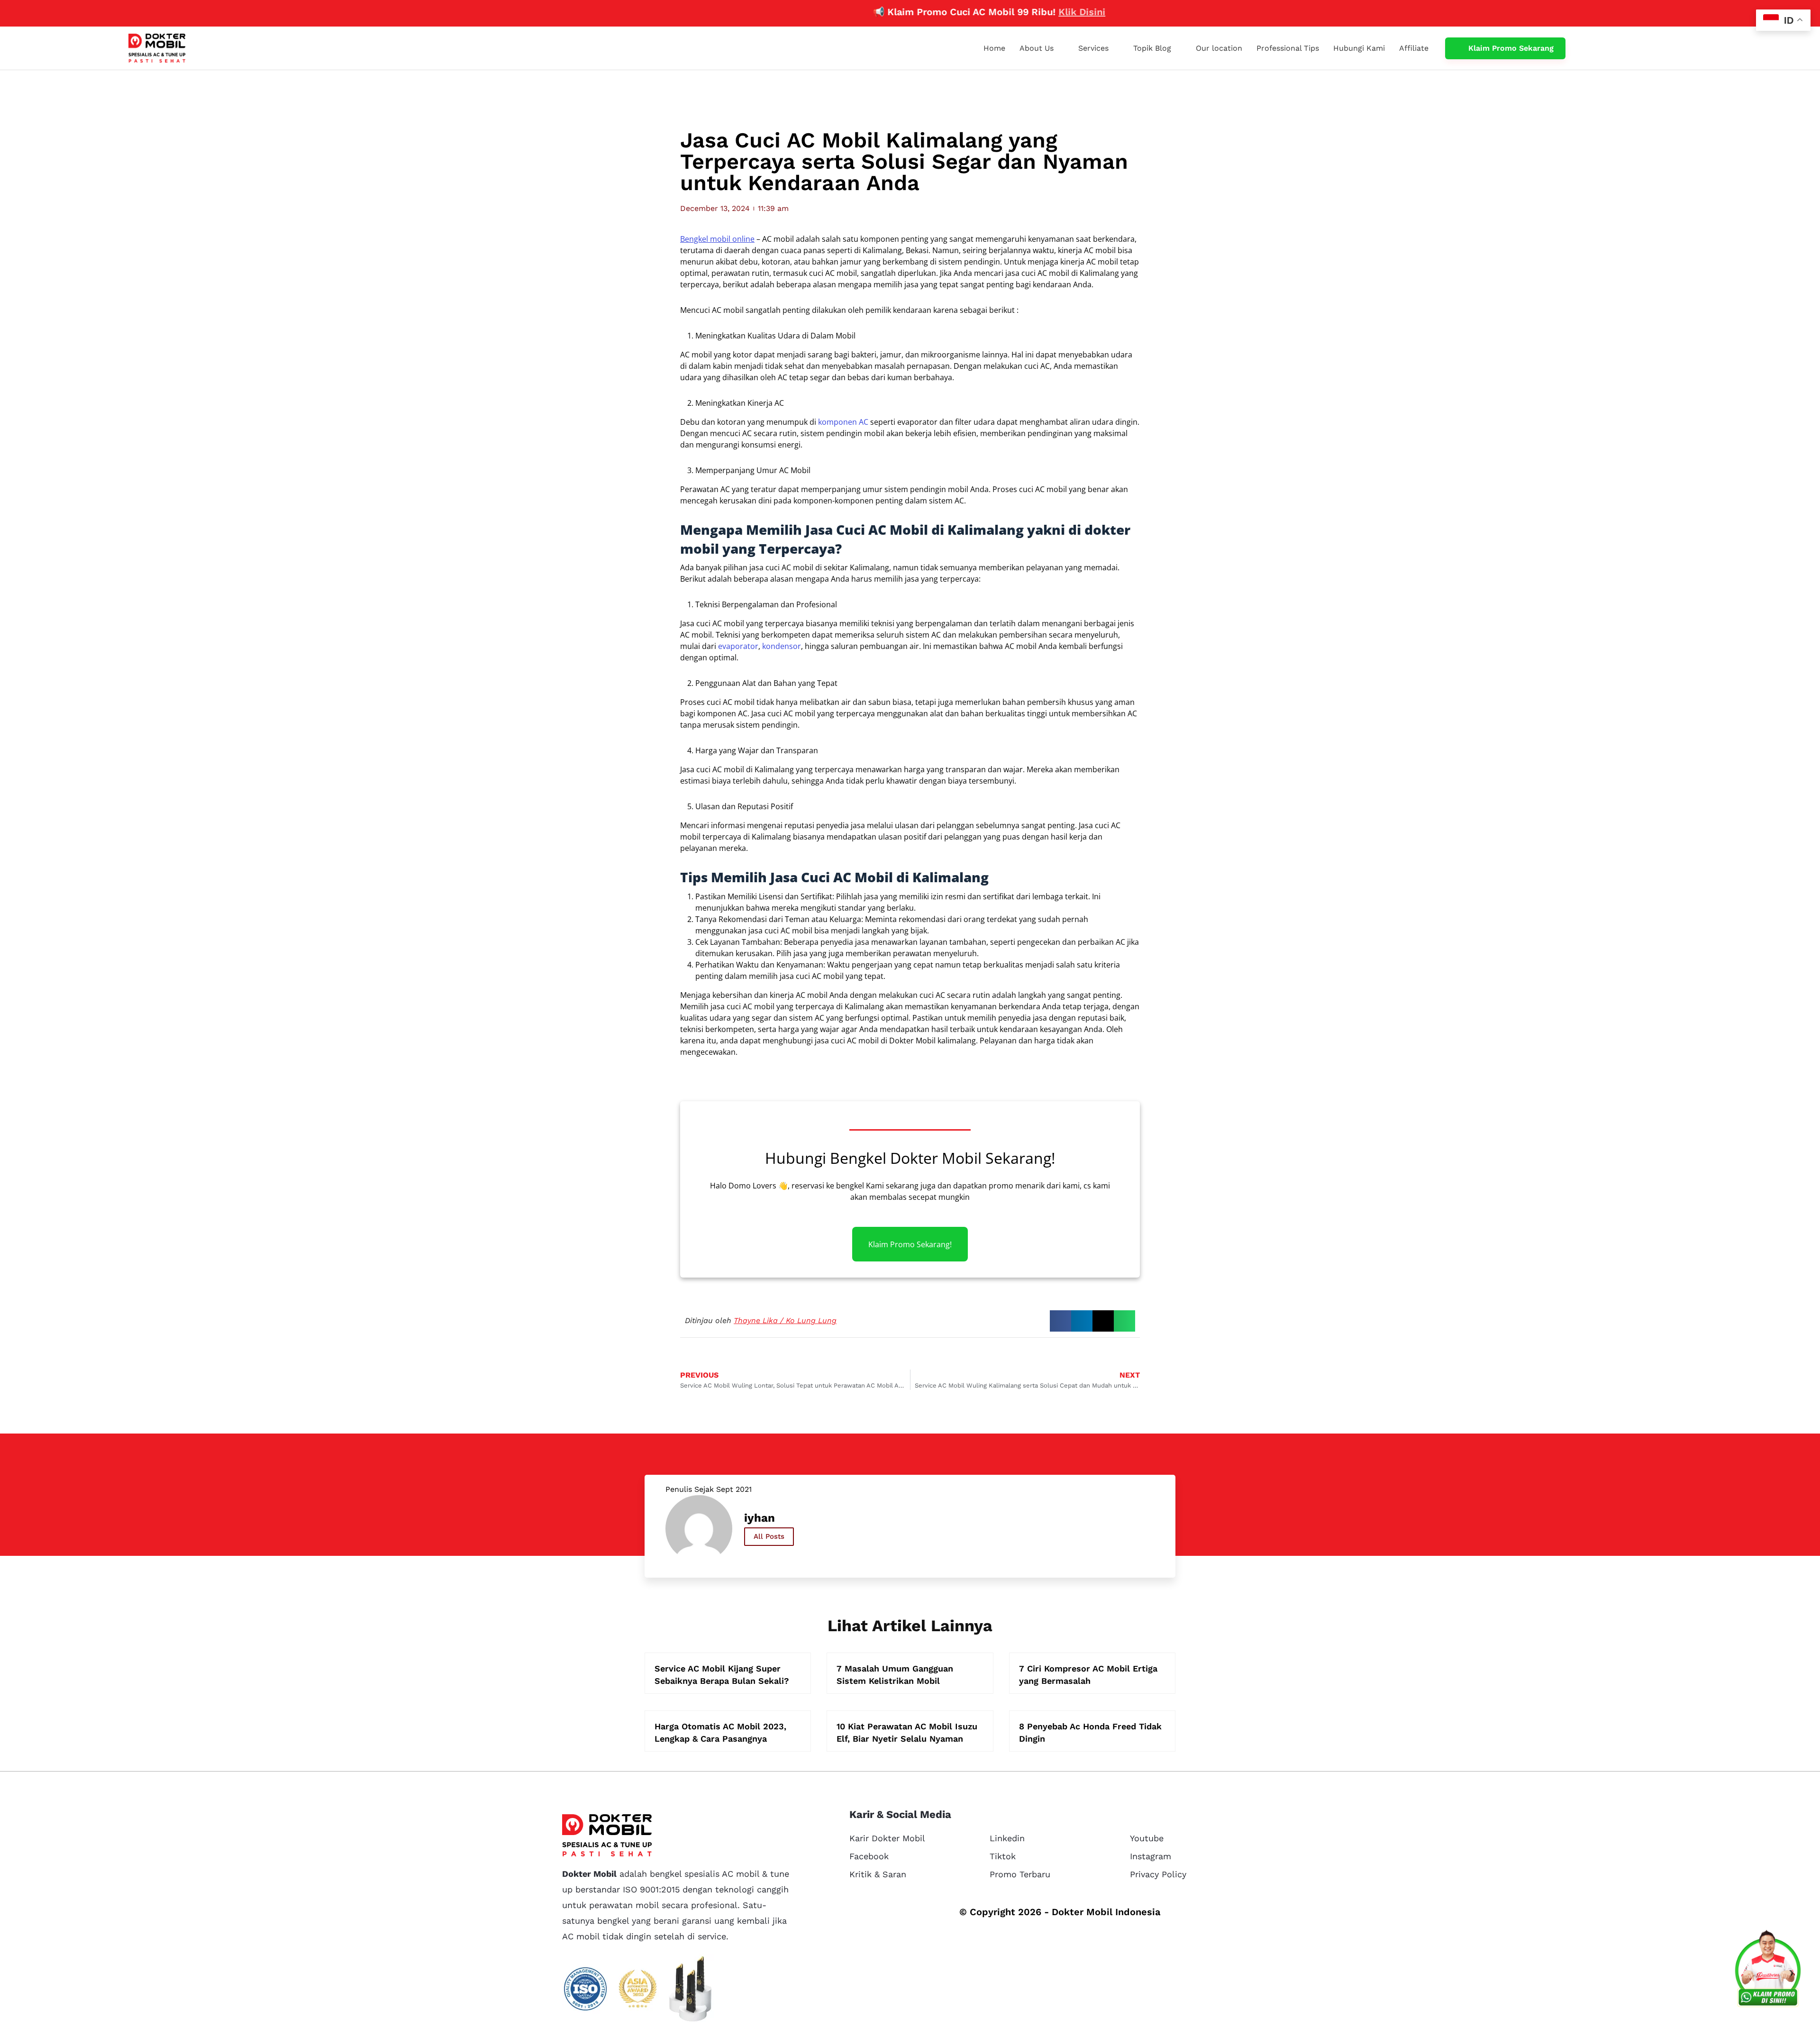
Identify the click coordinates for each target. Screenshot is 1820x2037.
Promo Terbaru (1020, 1874)
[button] (1060, 1321)
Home (994, 48)
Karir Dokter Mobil (887, 1838)
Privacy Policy (1158, 1874)
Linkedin (1007, 1838)
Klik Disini (999, 12)
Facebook (869, 1856)
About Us (1037, 48)
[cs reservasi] (1768, 1971)
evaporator (738, 646)
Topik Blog (1152, 48)
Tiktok (1003, 1856)
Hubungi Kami (1359, 48)
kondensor (782, 646)
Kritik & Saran (878, 1874)
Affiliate (1414, 48)
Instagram (1151, 1856)
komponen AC (843, 422)
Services (1093, 48)
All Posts (769, 1536)
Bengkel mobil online (717, 239)
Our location (1219, 48)
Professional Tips (1288, 48)
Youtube (1147, 1838)
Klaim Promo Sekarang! (910, 1244)
